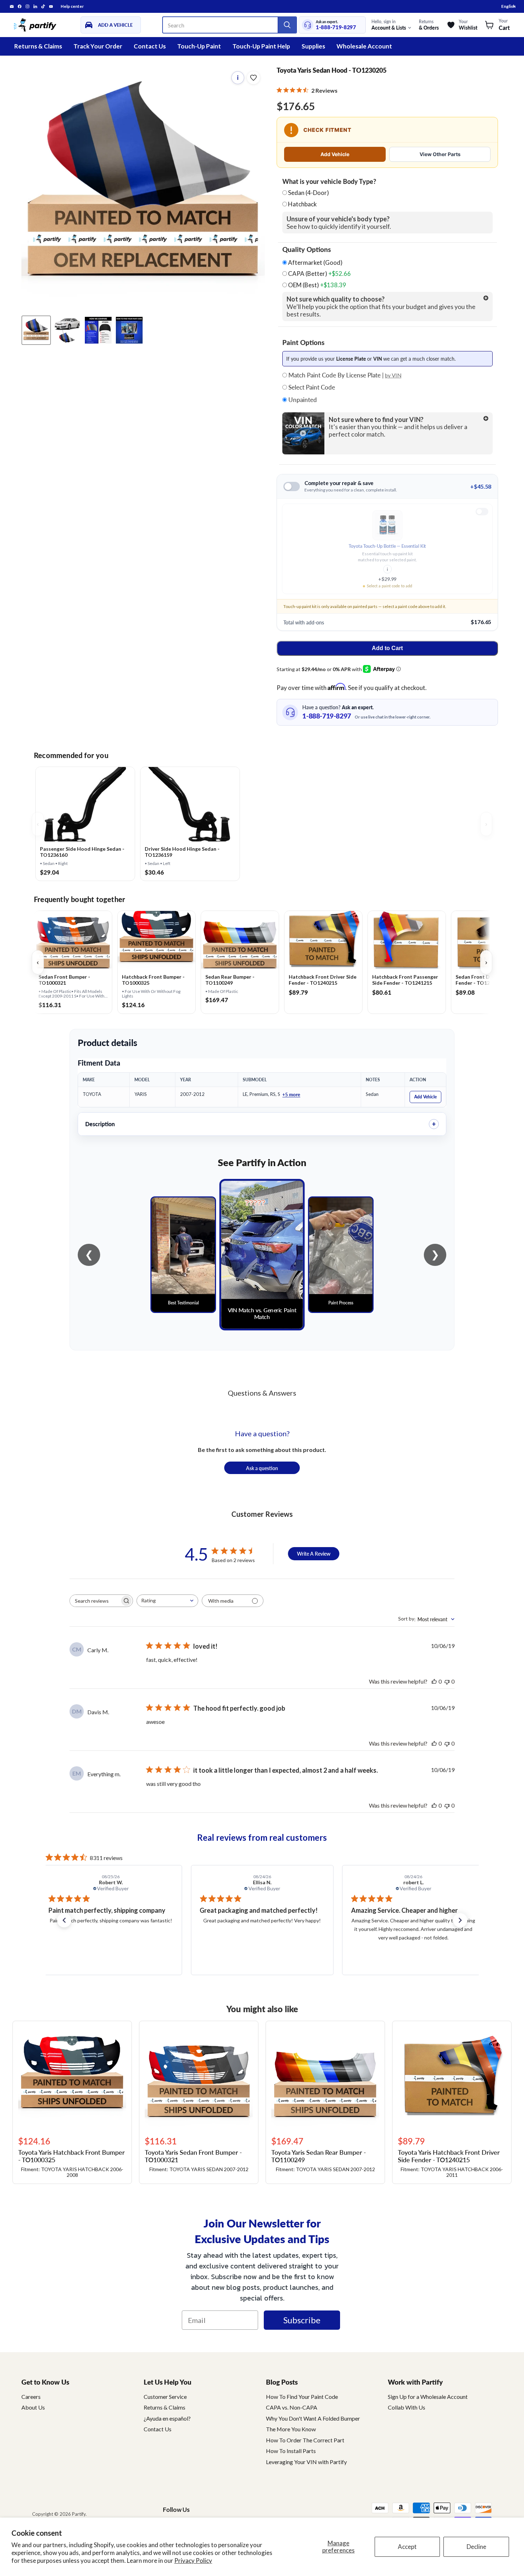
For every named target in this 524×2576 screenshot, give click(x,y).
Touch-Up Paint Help (261, 46)
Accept (407, 2547)
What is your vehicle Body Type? (329, 181)
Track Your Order (98, 46)
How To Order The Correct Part (305, 2440)
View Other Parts (440, 154)
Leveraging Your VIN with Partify (306, 2462)
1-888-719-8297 (336, 27)
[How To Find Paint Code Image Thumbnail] (129, 330)
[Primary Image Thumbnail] (36, 330)
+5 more (291, 1094)
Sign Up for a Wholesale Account (428, 2397)
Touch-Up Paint (199, 46)
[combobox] (167, 1601)
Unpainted (302, 400)
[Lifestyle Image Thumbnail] (67, 330)
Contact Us (150, 46)
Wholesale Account (364, 46)
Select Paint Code (311, 387)
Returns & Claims (38, 46)
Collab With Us (407, 2407)
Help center (72, 6)
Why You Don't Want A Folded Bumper (313, 2418)
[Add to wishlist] (253, 78)
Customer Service (165, 2397)
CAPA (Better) (319, 274)
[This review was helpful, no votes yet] (434, 1681)
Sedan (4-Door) (309, 193)
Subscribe (302, 2320)
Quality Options (307, 249)
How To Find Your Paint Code (302, 2397)
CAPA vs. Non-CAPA (292, 2407)
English (508, 6)
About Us (33, 2407)
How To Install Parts (291, 2451)
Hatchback (302, 204)
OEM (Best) (317, 285)
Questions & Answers (262, 1393)
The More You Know (291, 2429)
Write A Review (314, 1554)
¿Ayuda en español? (167, 2418)
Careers (31, 2397)
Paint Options (303, 342)
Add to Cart (387, 648)
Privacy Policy (193, 2560)
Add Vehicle (335, 154)
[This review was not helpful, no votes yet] (447, 1681)
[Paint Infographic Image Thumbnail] (98, 330)
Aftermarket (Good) (315, 263)
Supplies (313, 46)
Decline (476, 2547)
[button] (64, 1920)
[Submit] (287, 25)
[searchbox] (95, 1601)
